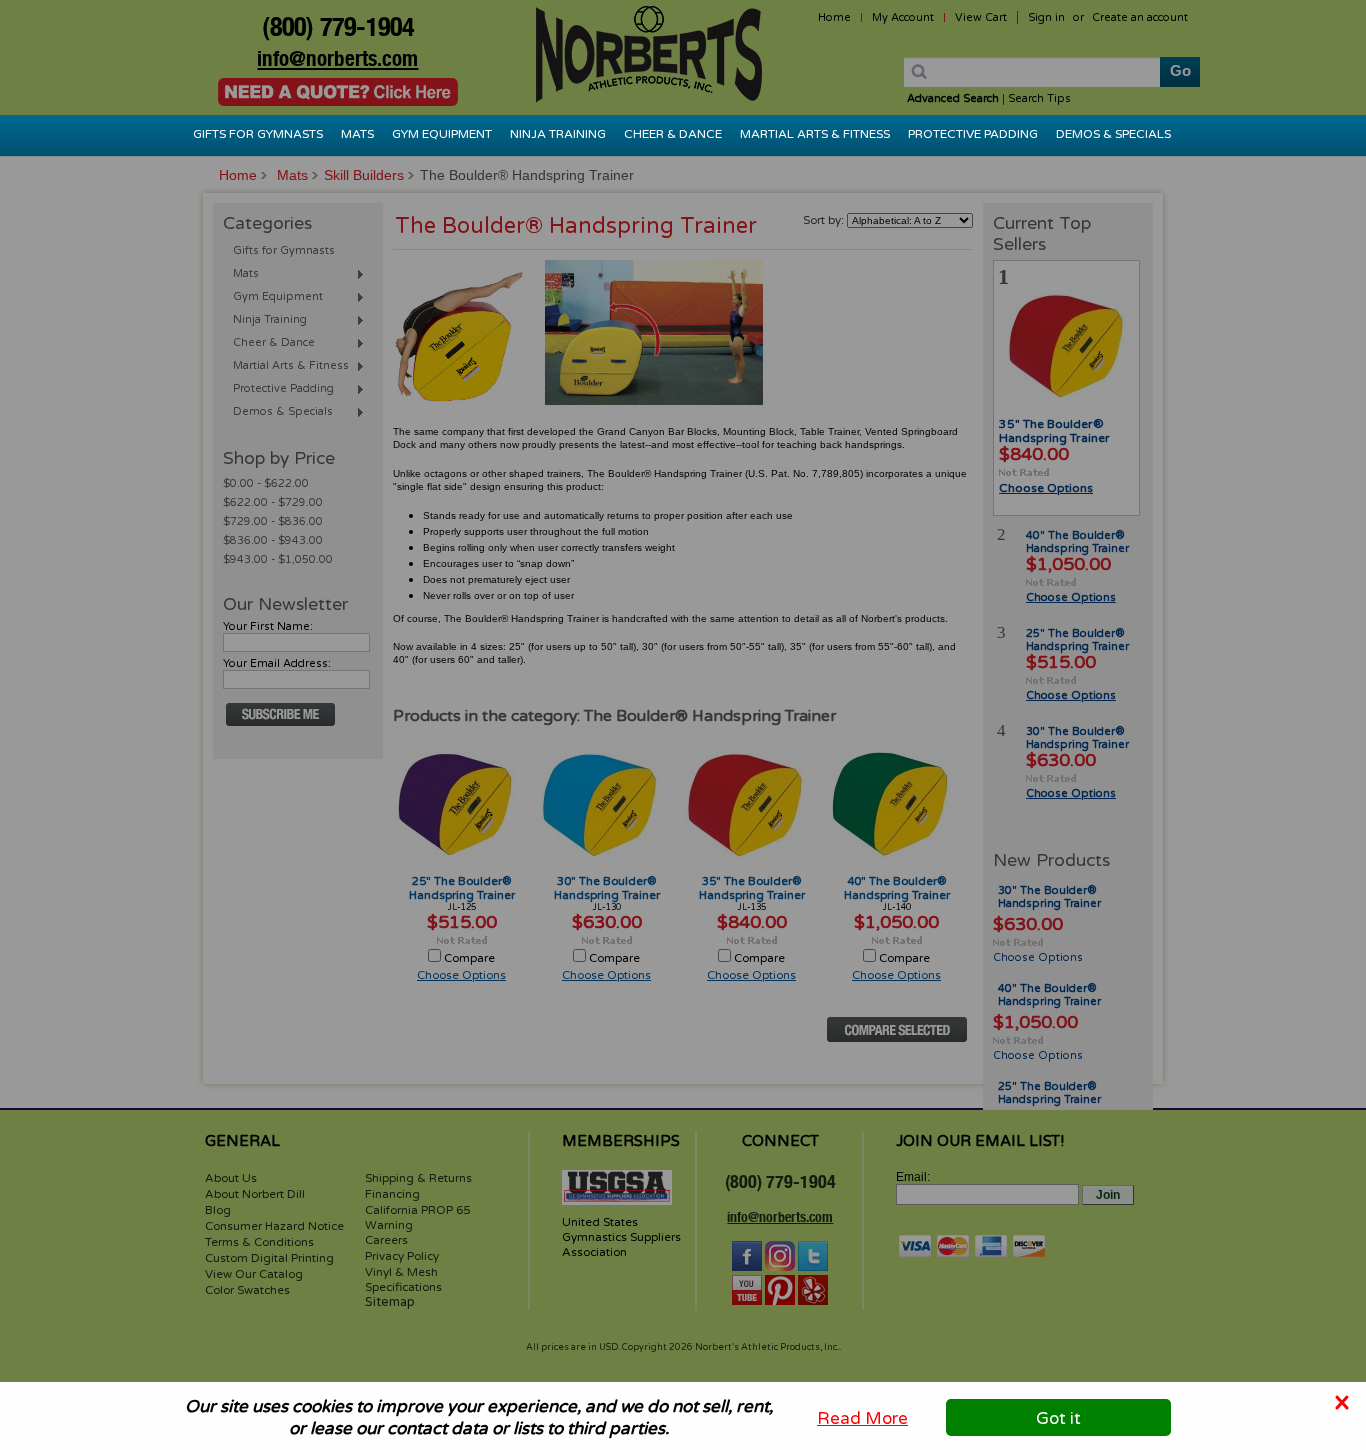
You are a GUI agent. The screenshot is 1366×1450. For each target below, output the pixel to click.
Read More (862, 1417)
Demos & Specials (1113, 134)
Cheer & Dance (673, 134)
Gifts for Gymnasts (258, 134)
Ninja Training (558, 134)
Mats (357, 134)
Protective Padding (973, 134)
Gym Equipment (442, 134)
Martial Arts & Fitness (815, 134)
